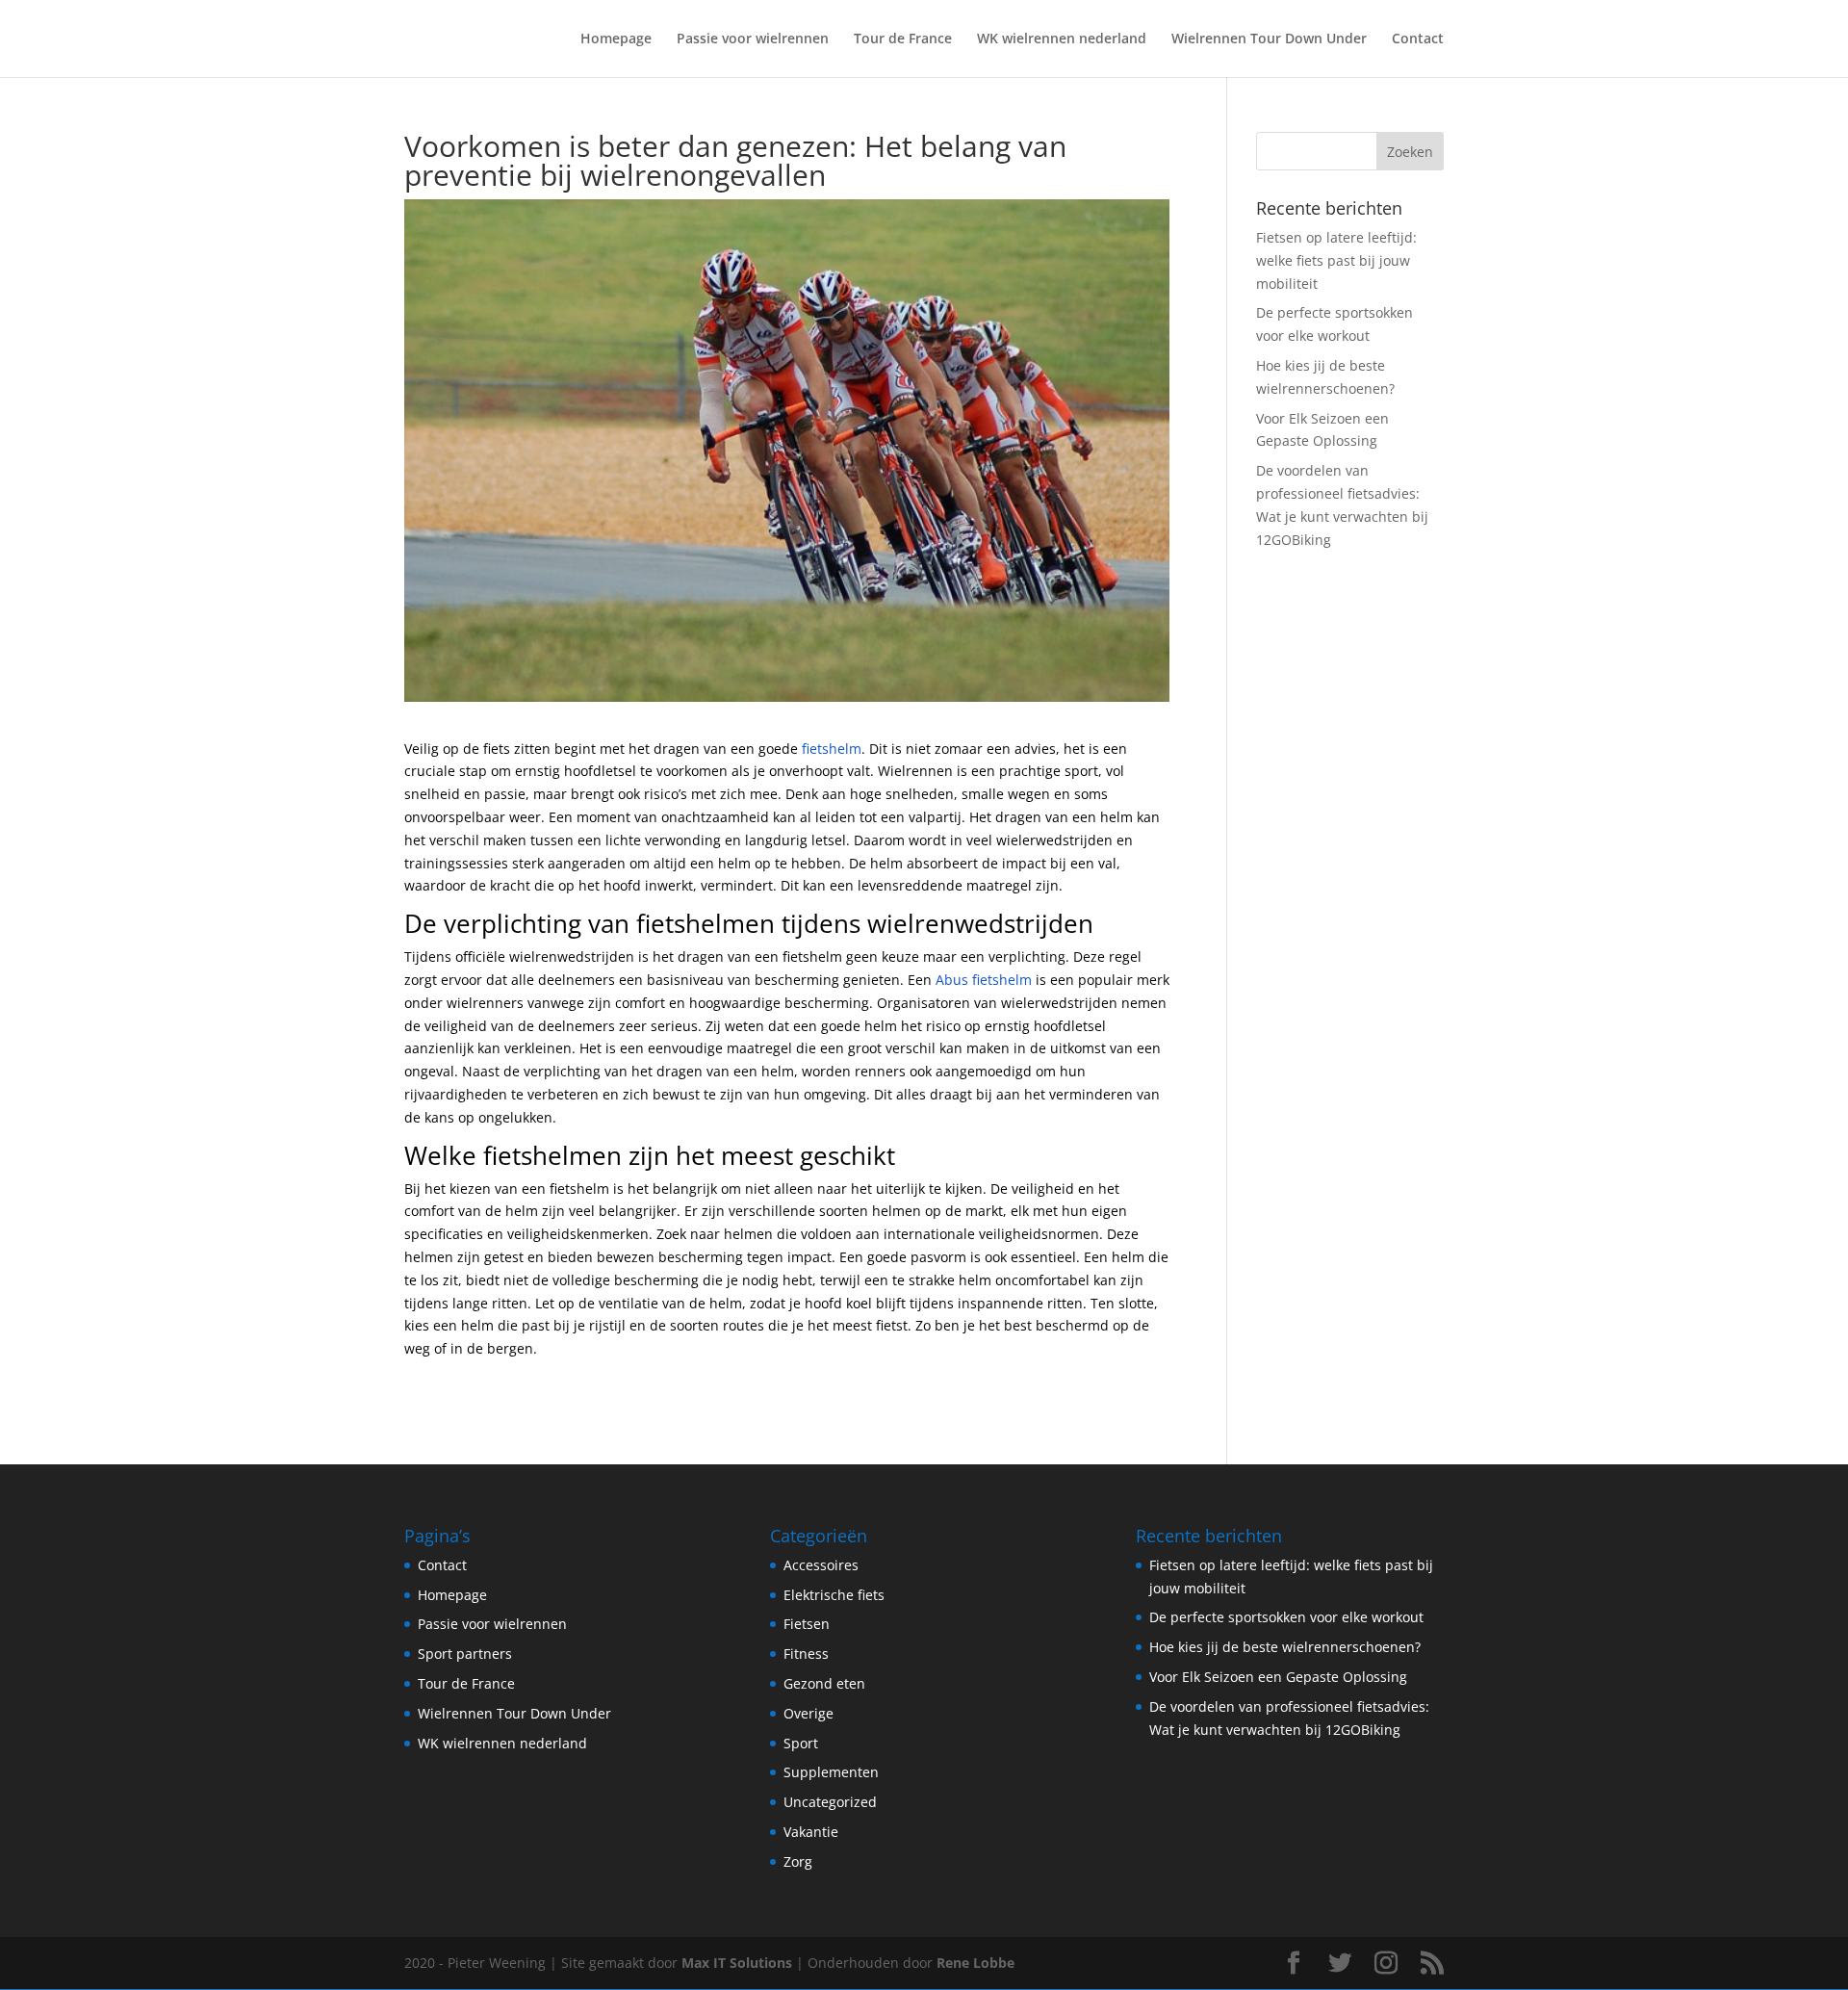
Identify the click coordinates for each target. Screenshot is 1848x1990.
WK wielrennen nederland (1062, 39)
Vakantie (811, 1832)
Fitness (806, 1654)
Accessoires (821, 1565)
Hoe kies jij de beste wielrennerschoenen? (1285, 1647)
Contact (1418, 39)
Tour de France (903, 39)
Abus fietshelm (984, 980)
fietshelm (832, 749)
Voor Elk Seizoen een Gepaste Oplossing (1278, 1677)
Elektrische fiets (834, 1595)
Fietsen (807, 1624)
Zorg (798, 1861)
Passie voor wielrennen (753, 39)
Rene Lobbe (975, 1963)
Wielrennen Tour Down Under (1269, 39)
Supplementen (831, 1772)
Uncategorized (830, 1802)
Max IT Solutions (737, 1963)
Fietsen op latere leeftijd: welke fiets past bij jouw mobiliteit (1336, 260)
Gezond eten (824, 1683)
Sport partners (465, 1654)
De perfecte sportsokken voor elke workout (1286, 1617)
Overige (808, 1713)
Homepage (616, 39)
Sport (801, 1743)
